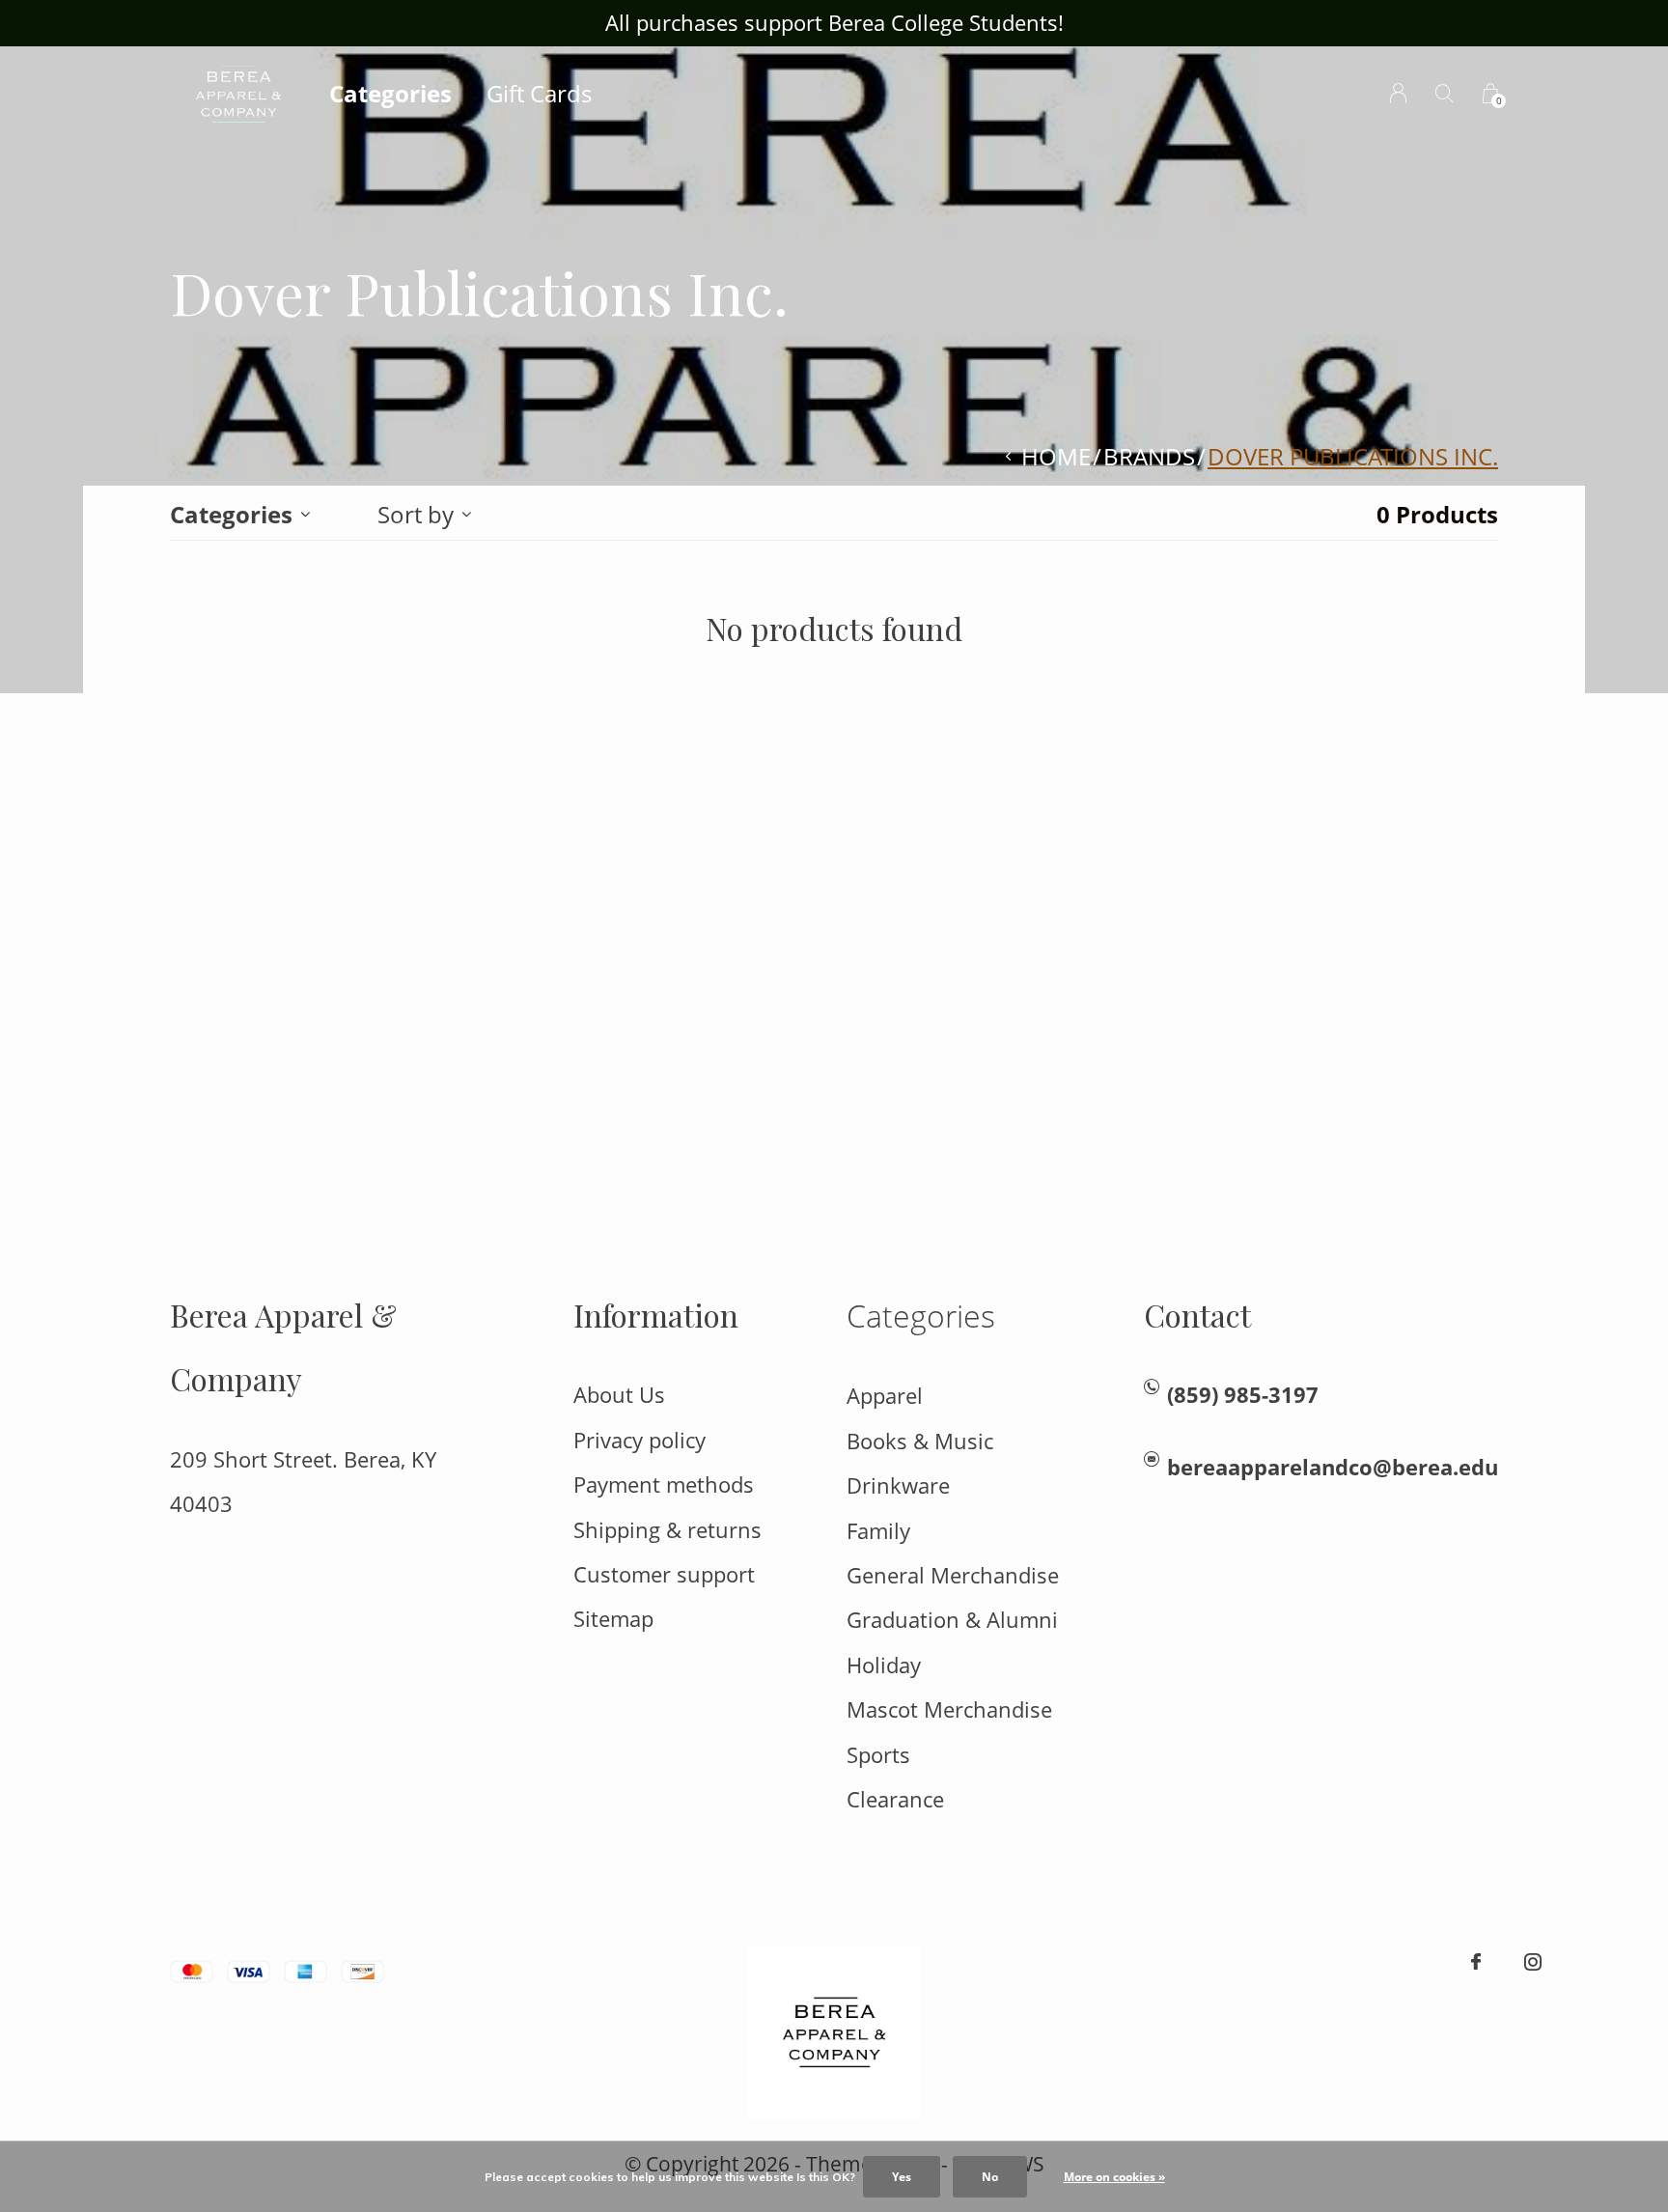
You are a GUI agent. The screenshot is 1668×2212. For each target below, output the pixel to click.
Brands (1149, 456)
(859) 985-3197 (1243, 1395)
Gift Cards (539, 93)
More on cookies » (1114, 2177)
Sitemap (613, 1619)
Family (878, 1531)
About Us (619, 1395)
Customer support (664, 1574)
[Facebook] (1476, 1962)
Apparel (885, 1396)
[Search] (1445, 93)
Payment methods (664, 1484)
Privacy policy (639, 1440)
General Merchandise (953, 1575)
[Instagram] (1533, 1962)
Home (1056, 456)
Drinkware (898, 1485)
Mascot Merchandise (949, 1709)
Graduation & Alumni (952, 1620)
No (990, 2177)
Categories (390, 93)
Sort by (416, 514)
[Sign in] (1398, 93)
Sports (878, 1755)
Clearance (895, 1799)
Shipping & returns (667, 1530)
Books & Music (920, 1441)
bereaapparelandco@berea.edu (1333, 1467)
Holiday (884, 1665)
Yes (902, 2177)
